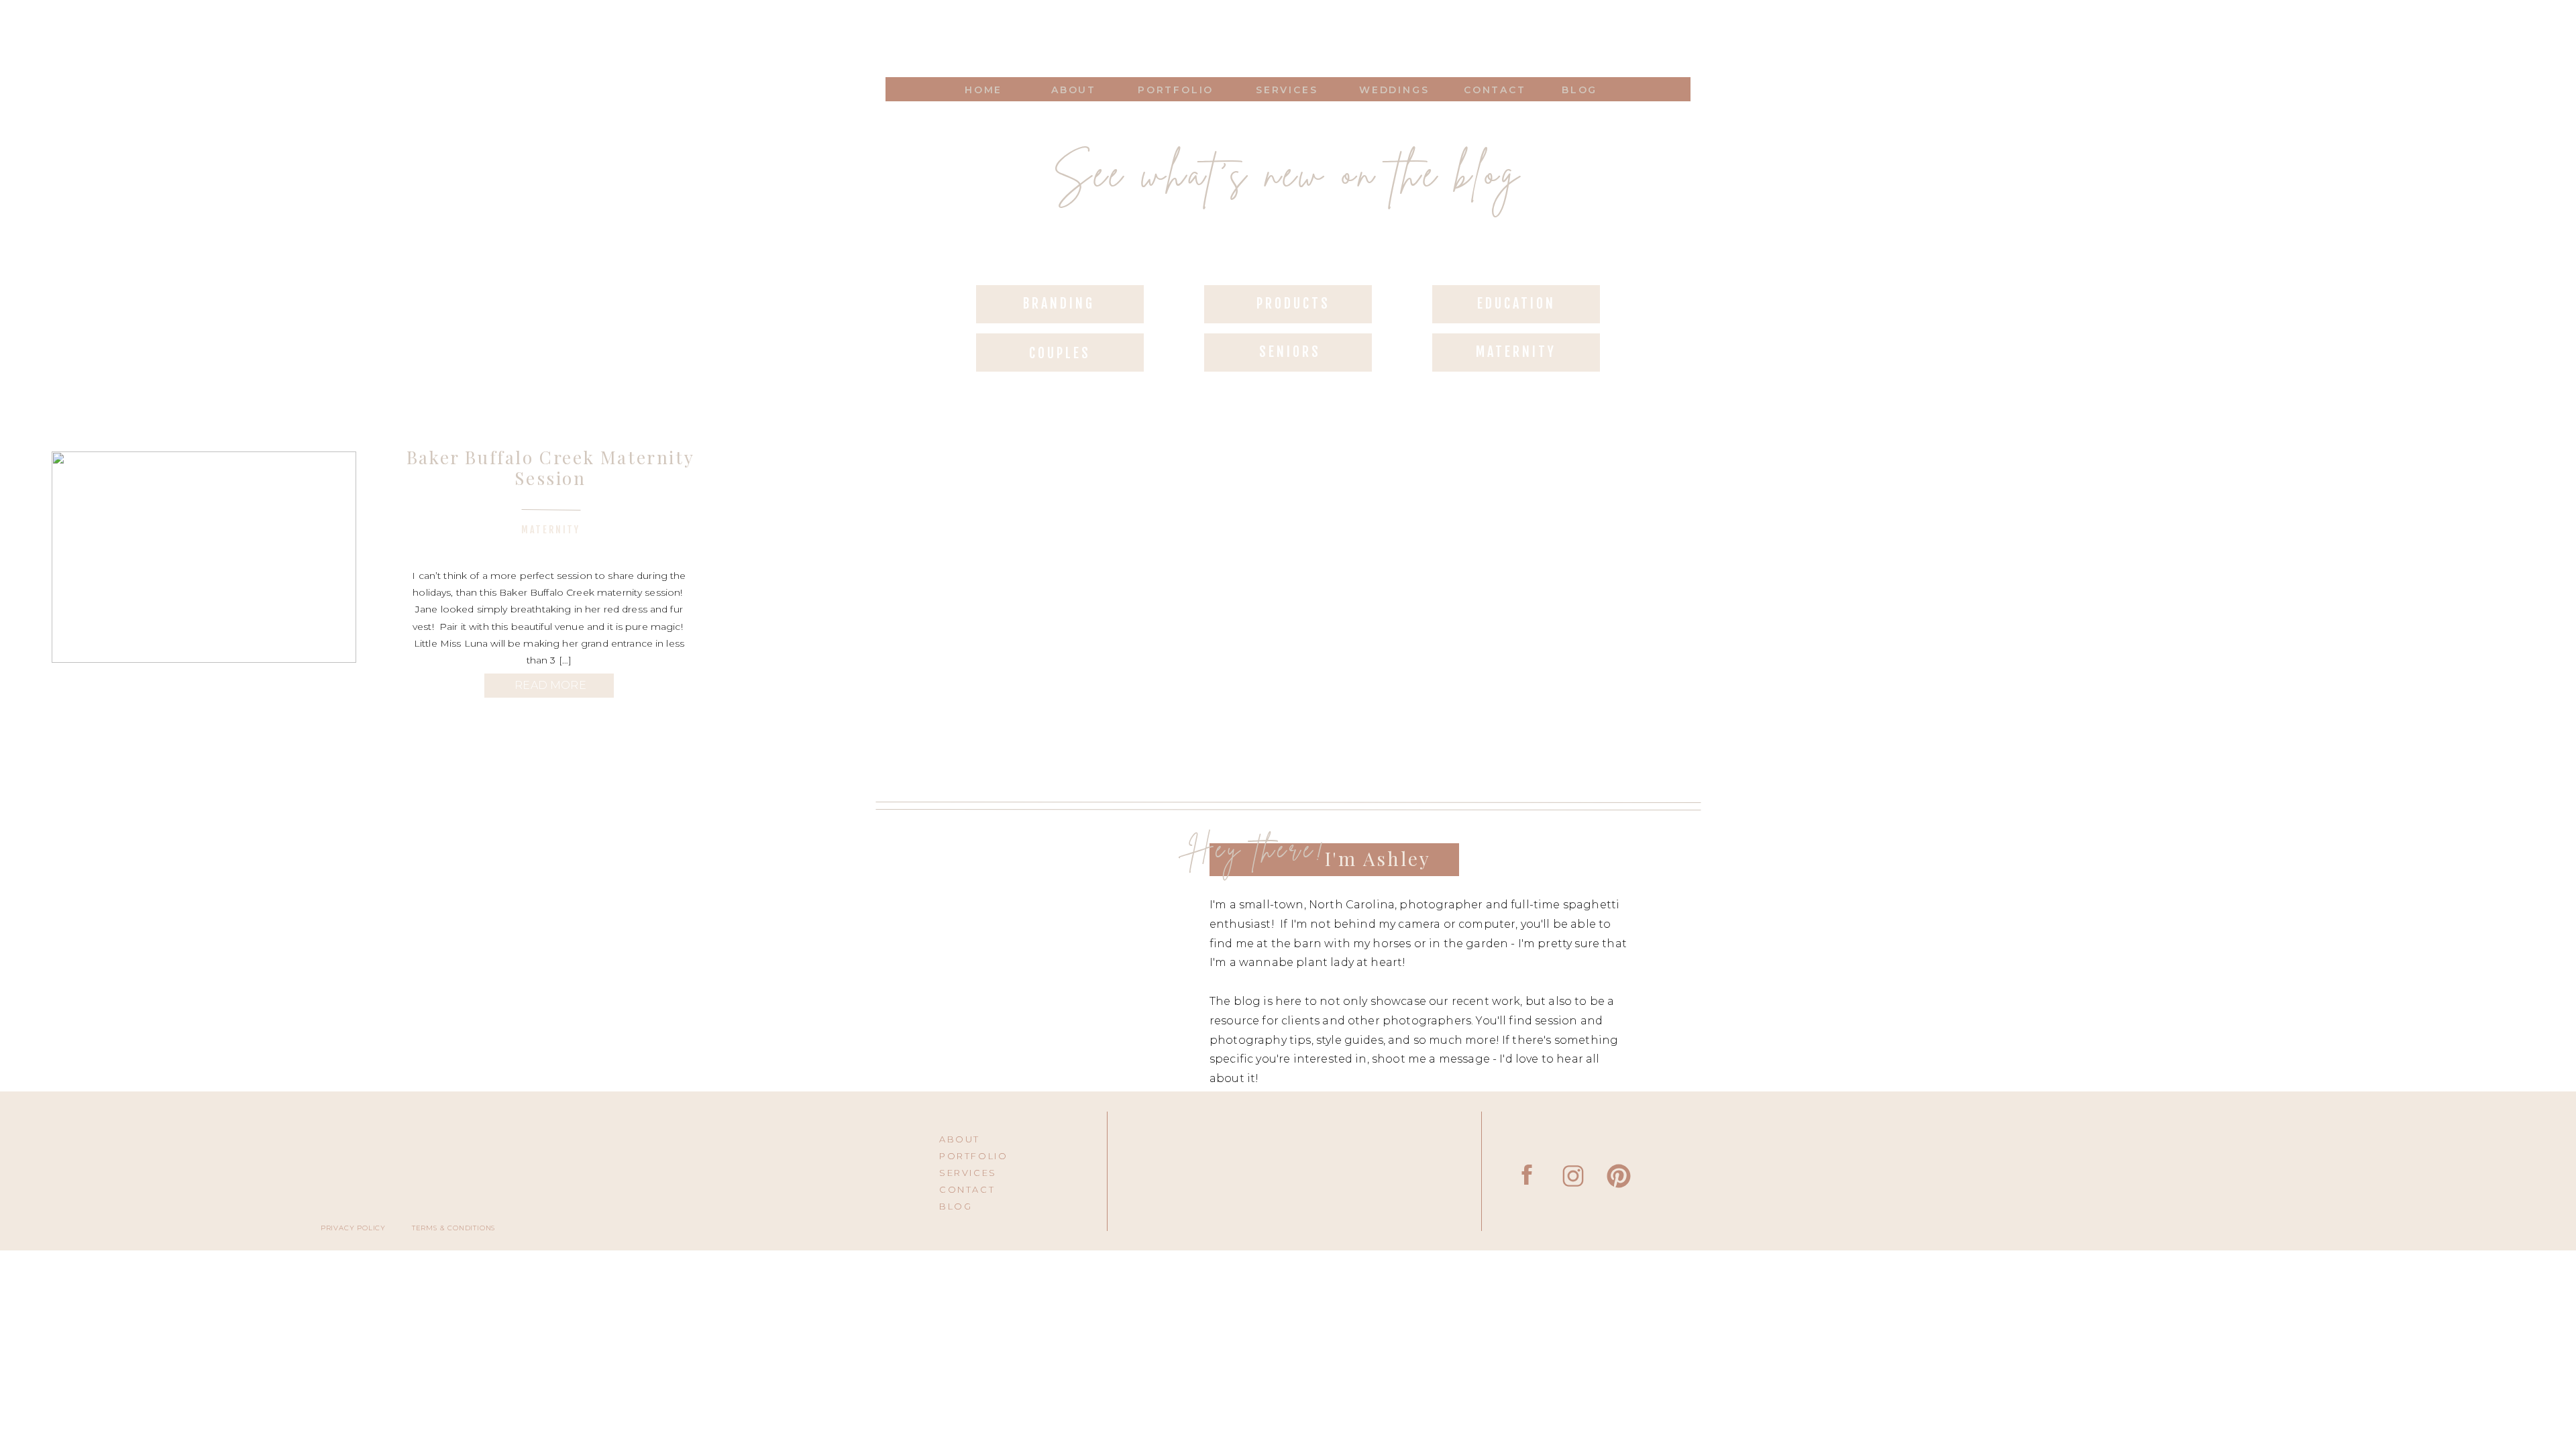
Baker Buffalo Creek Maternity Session (550, 468)
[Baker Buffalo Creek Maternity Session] (204, 557)
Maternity (551, 530)
